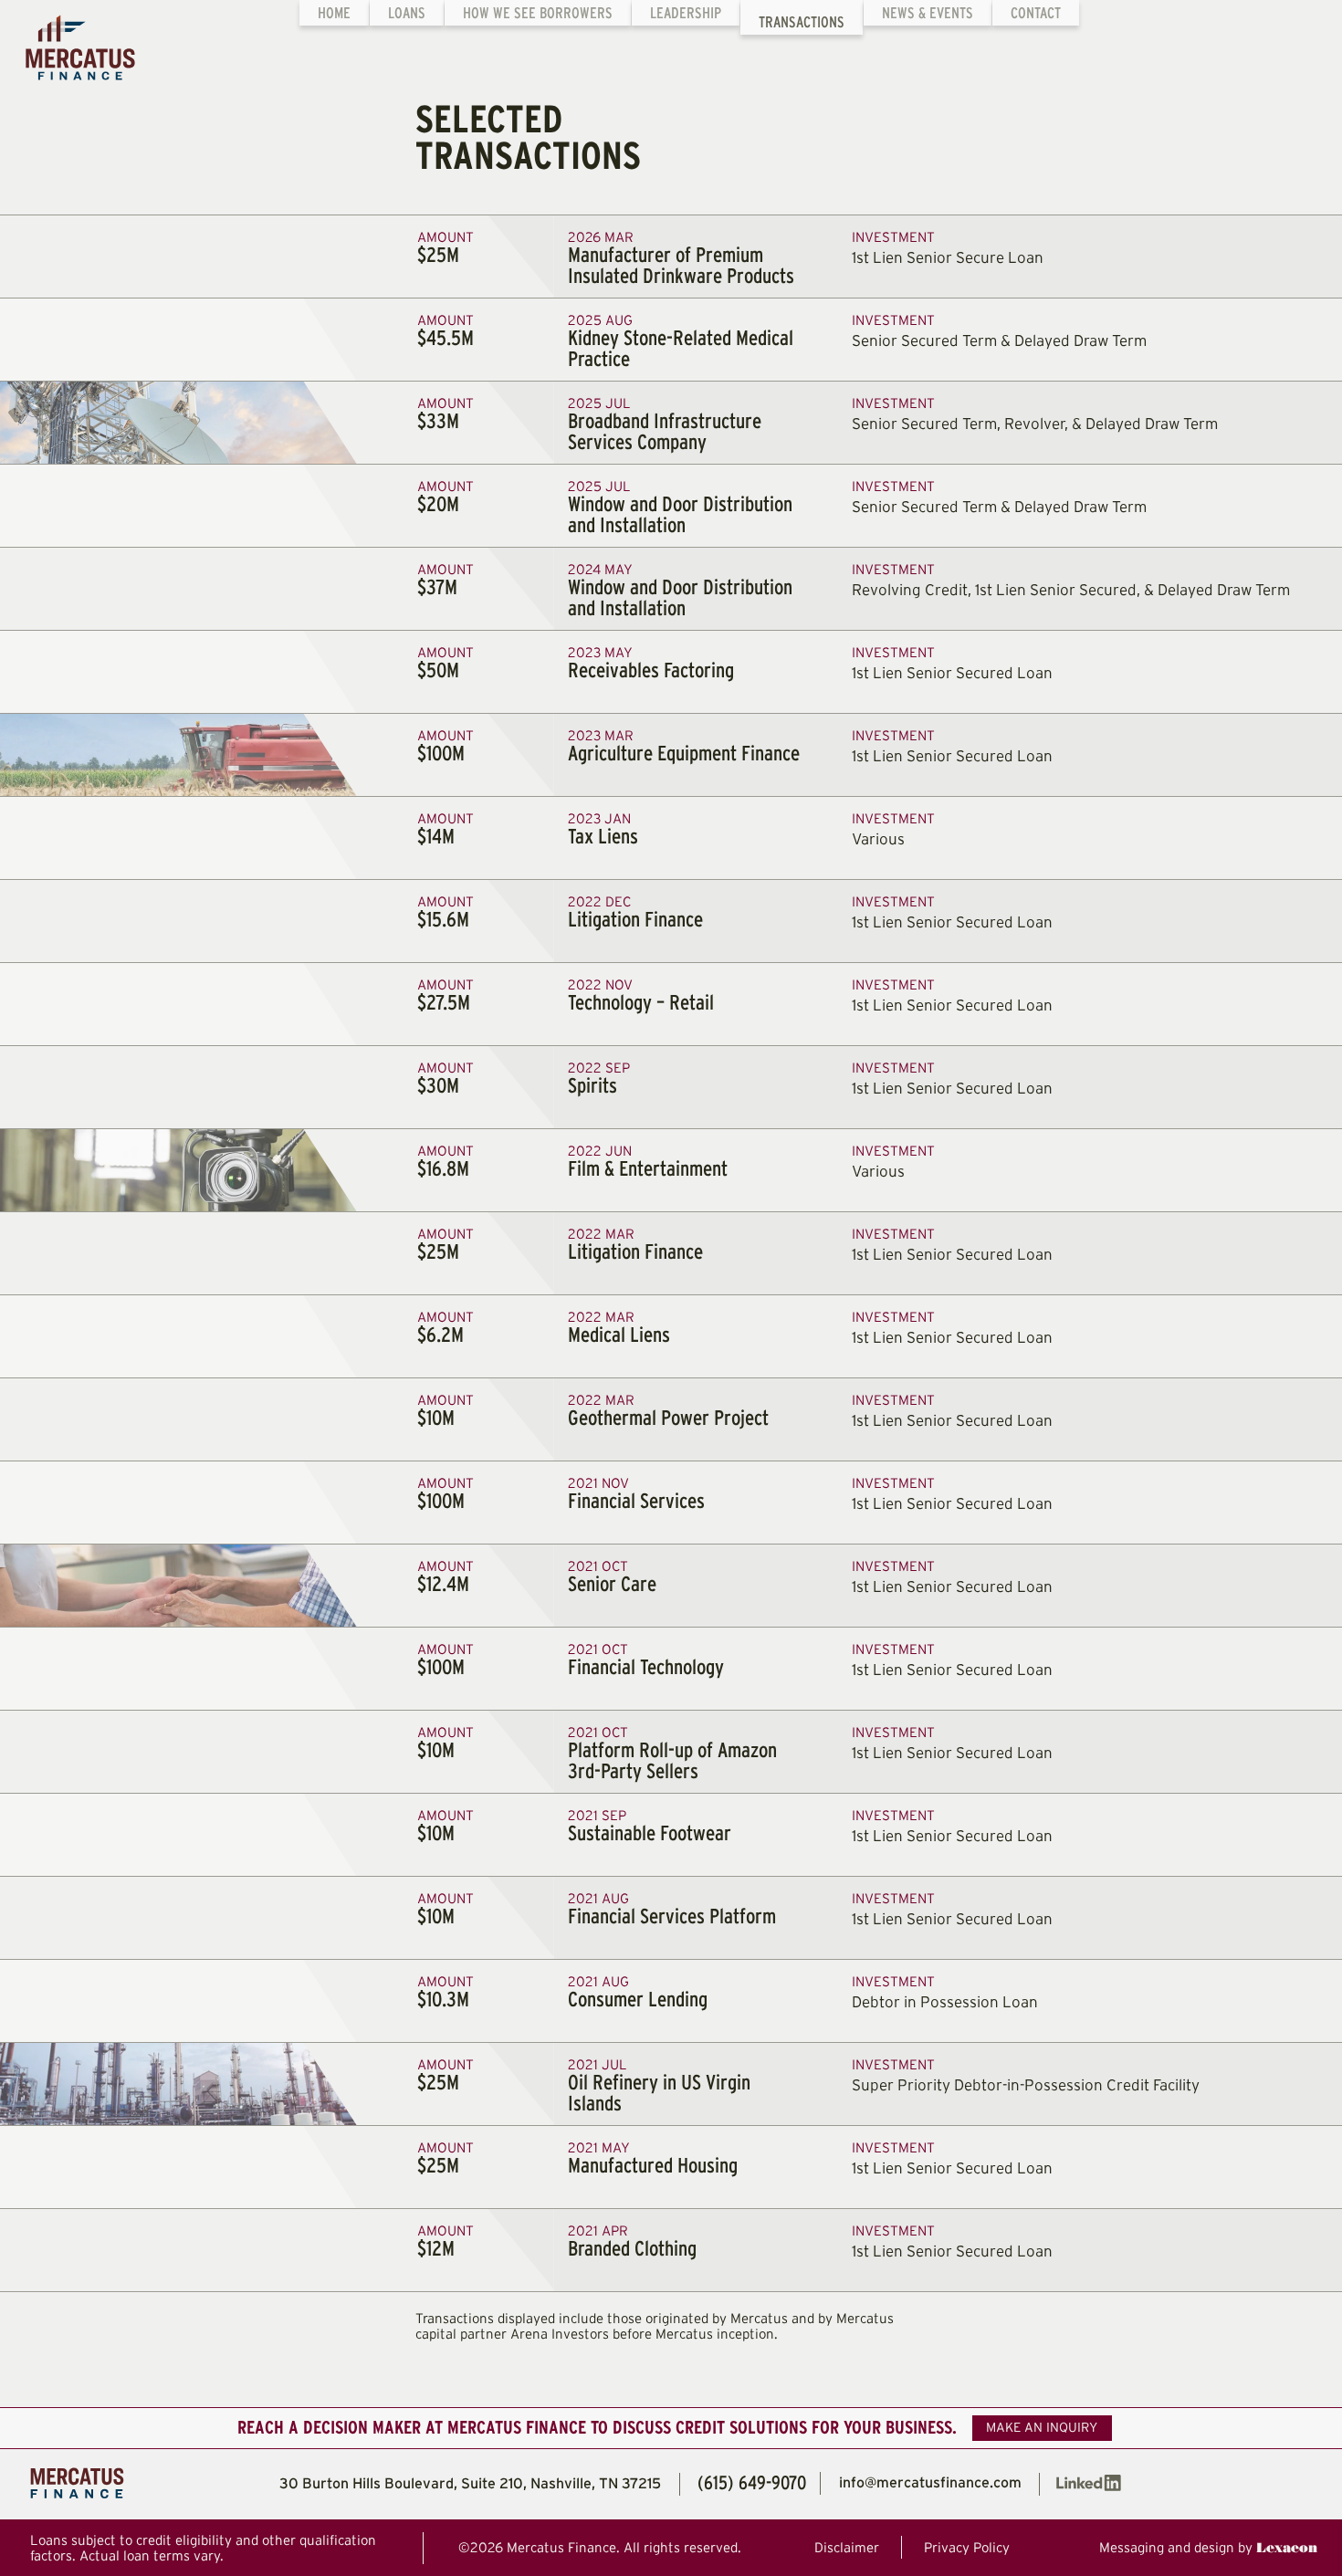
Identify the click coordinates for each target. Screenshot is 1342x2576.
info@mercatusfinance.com (930, 2482)
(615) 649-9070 (752, 2482)
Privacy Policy (967, 2547)
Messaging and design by (1208, 2546)
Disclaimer (847, 2547)
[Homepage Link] (68, 39)
